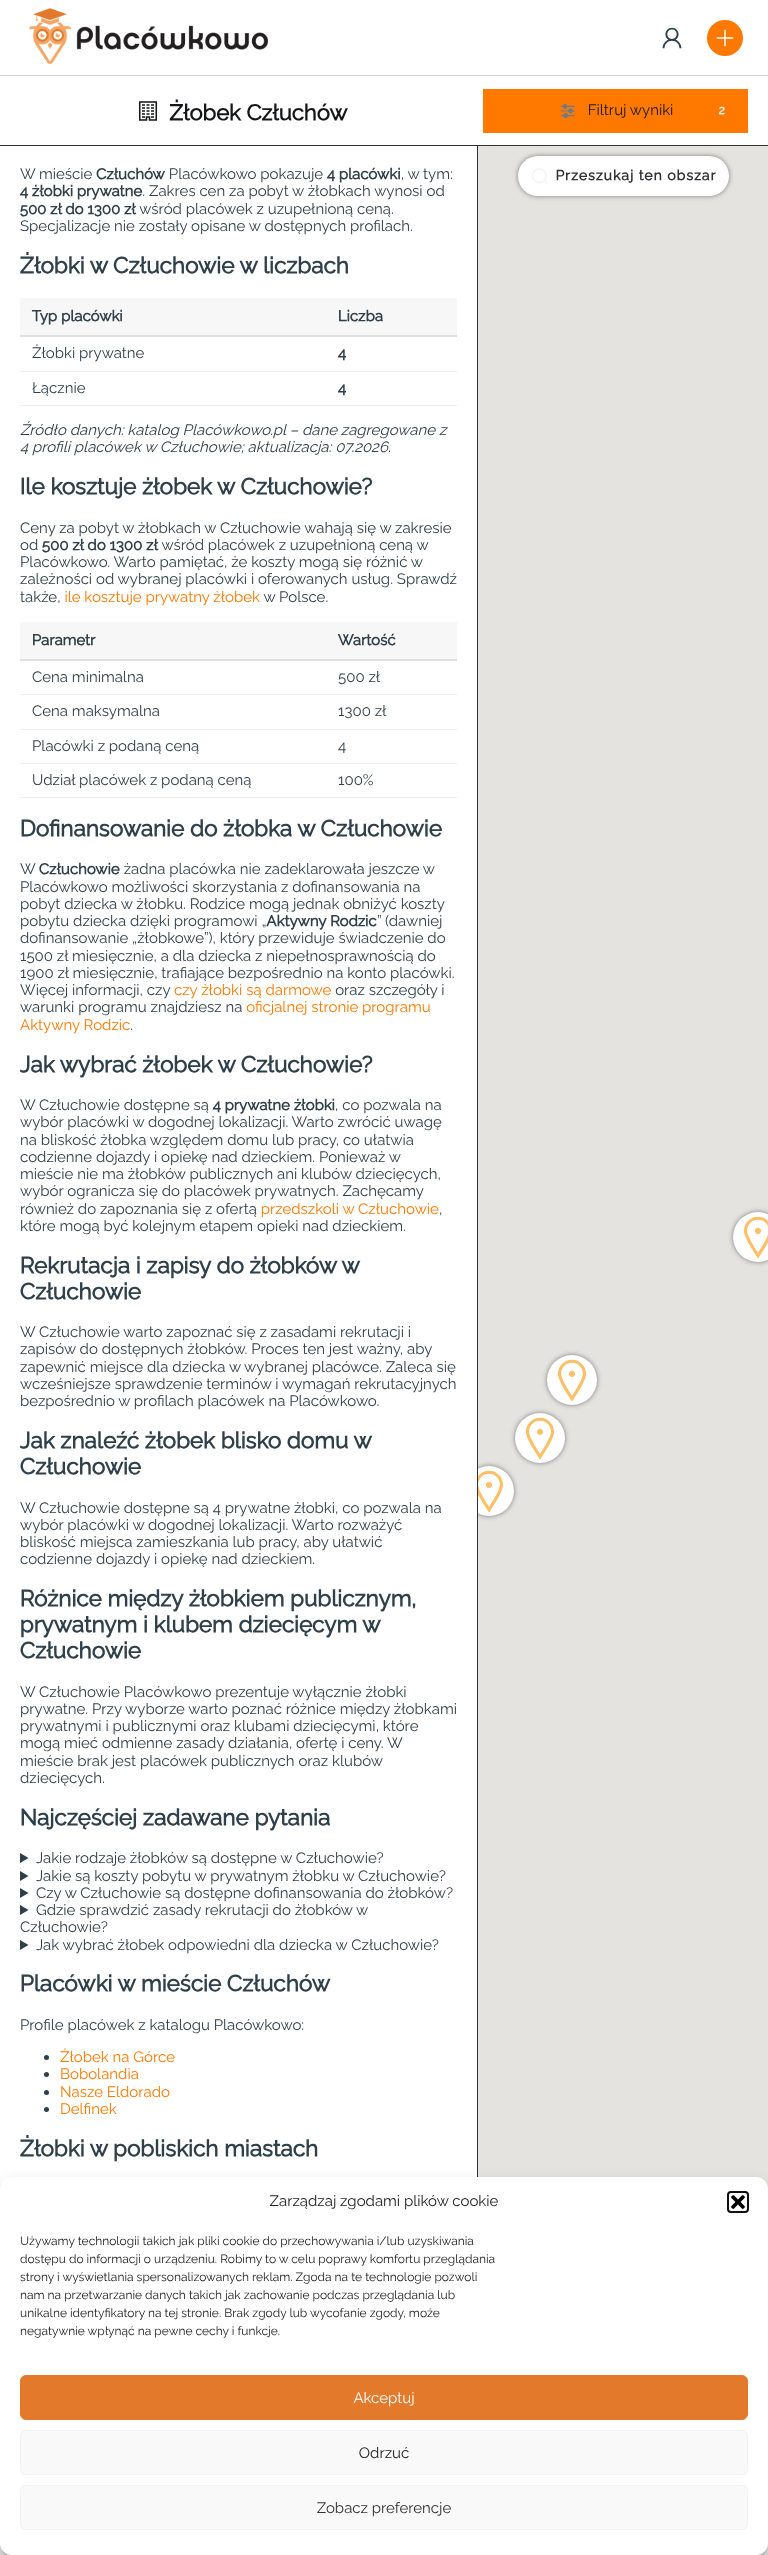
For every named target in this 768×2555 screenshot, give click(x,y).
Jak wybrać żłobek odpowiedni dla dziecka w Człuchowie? (237, 1945)
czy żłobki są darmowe (252, 990)
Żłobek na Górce (117, 2057)
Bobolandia (99, 2074)
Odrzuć (384, 2453)
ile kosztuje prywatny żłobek (162, 597)
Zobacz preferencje (384, 2508)
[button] (738, 2202)
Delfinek (88, 2109)
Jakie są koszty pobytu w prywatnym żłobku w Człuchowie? (241, 1876)
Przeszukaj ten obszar (636, 176)
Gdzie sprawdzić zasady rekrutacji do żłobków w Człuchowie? (194, 1919)
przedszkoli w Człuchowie (350, 1209)
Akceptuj (383, 2398)
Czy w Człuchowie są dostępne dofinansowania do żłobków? (244, 1893)
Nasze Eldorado (115, 2092)
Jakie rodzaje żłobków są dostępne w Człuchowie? (210, 1858)
